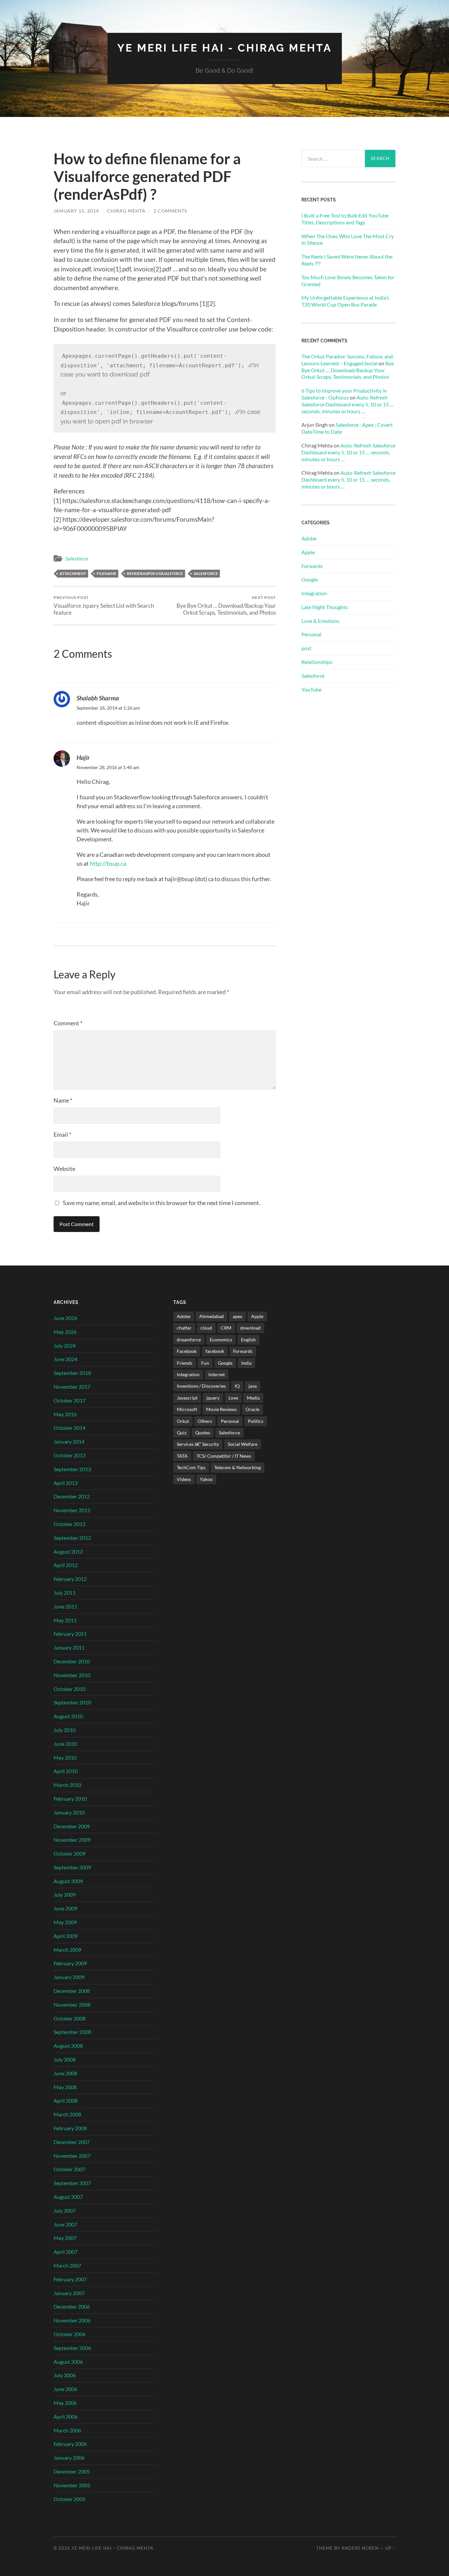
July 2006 (65, 2375)
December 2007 (72, 2142)
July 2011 (65, 1593)
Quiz (182, 1433)
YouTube (311, 689)
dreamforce (189, 1340)
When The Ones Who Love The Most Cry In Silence (348, 239)
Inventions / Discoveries (201, 1386)
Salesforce (77, 559)
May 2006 (65, 2403)
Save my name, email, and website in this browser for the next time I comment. (162, 1203)
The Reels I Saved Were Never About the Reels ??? (347, 260)
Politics (256, 1421)
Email (62, 1134)
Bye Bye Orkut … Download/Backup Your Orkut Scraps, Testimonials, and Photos (226, 605)
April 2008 (66, 2100)
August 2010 (68, 1716)
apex (237, 1316)
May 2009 (65, 1922)
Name (63, 1100)
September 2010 (72, 1702)
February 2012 (70, 1579)
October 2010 (70, 1689)
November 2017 (72, 1387)
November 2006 (72, 2320)
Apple (308, 552)
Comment (68, 1023)
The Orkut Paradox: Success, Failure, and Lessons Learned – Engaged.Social (347, 360)
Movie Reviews (221, 1409)
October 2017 (70, 1400)
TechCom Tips (191, 1467)
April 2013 (66, 1483)
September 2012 (72, 1538)
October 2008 (70, 2018)
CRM (226, 1328)
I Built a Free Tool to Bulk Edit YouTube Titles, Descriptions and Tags (345, 219)
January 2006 (69, 2458)
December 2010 (72, 1661)
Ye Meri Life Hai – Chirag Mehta (113, 2548)
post (307, 648)
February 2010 (70, 1799)
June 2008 (65, 2073)
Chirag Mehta (126, 211)
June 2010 (65, 1744)
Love (233, 1398)
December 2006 (72, 2306)
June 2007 (65, 2224)
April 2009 (66, 1936)
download (250, 1328)
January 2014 (69, 1441)
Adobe (309, 538)
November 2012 (72, 1510)
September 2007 (72, 2183)
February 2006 (70, 2444)
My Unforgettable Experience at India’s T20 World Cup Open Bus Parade (345, 301)
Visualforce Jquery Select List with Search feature (104, 605)
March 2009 (67, 1950)
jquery (213, 1398)
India (246, 1363)
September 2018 (72, 1373)
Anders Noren (360, 2548)
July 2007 (65, 2211)
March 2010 (67, 1785)
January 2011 (69, 1647)
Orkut (183, 1421)
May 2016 (65, 1414)
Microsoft (187, 1409)
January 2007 (69, 2293)
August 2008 (68, 2046)
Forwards (312, 566)
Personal (311, 634)
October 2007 (70, 2169)
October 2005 (70, 2499)
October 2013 (70, 1455)
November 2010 (72, 1675)
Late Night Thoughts (325, 607)
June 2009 (65, 1908)
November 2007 (72, 2156)
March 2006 (67, 2430)
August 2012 (68, 1551)
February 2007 (70, 2279)
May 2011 (65, 1620)
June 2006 (65, 2389)
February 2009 (70, 1963)
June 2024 (65, 1359)
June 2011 (65, 1606)
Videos (184, 1479)
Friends (185, 1363)
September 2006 (72, 2348)
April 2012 (66, 1565)
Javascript (187, 1398)
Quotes (203, 1433)
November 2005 (72, 2485)
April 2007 (66, 2252)
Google (310, 579)
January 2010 (69, 1812)
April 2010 (66, 1771)
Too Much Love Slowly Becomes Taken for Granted (348, 281)
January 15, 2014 (76, 211)
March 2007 (67, 2265)
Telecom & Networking (237, 1467)
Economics (221, 1340)
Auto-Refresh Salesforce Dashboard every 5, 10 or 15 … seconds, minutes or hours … (348, 404)
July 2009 (65, 1894)
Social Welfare (243, 1444)
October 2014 (70, 1428)
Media (253, 1398)
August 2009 (68, 1881)
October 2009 (70, 1853)
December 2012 (72, 1496)
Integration (314, 593)
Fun (205, 1363)
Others (205, 1421)
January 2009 (69, 1977)
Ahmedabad (212, 1316)
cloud (206, 1328)
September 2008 (72, 2032)
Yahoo (206, 1479)
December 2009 (72, 1826)
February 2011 (70, 1634)
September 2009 (72, 1867)
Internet (217, 1374)
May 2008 (65, 2087)
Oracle (252, 1409)
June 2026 (65, 1318)
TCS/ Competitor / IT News (224, 1456)
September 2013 (72, 1469)
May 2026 (65, 1332)
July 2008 (65, 2059)
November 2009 (72, 1840)
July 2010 (65, 1730)
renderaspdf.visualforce (155, 573)
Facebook (187, 1351)
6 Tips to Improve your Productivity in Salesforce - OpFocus (344, 394)
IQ (237, 1386)
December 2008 (72, 1991)
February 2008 (70, 2128)
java (253, 1386)
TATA (182, 1456)
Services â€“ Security (198, 1444)
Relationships (317, 662)
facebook (215, 1351)
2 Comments (170, 211)
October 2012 (70, 1524)
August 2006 (68, 2362)
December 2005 (72, 2471)
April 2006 (66, 2416)
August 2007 (68, 2197)
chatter (184, 1328)
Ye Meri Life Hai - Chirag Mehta (225, 48)
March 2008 (67, 2114)
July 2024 (65, 1345)
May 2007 (65, 2238)
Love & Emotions (320, 621)
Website (64, 1169)
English (248, 1340)
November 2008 (72, 2005)
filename (106, 573)
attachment (73, 573)
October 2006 (70, 2334)
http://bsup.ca (108, 863)
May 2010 (65, 1757)
